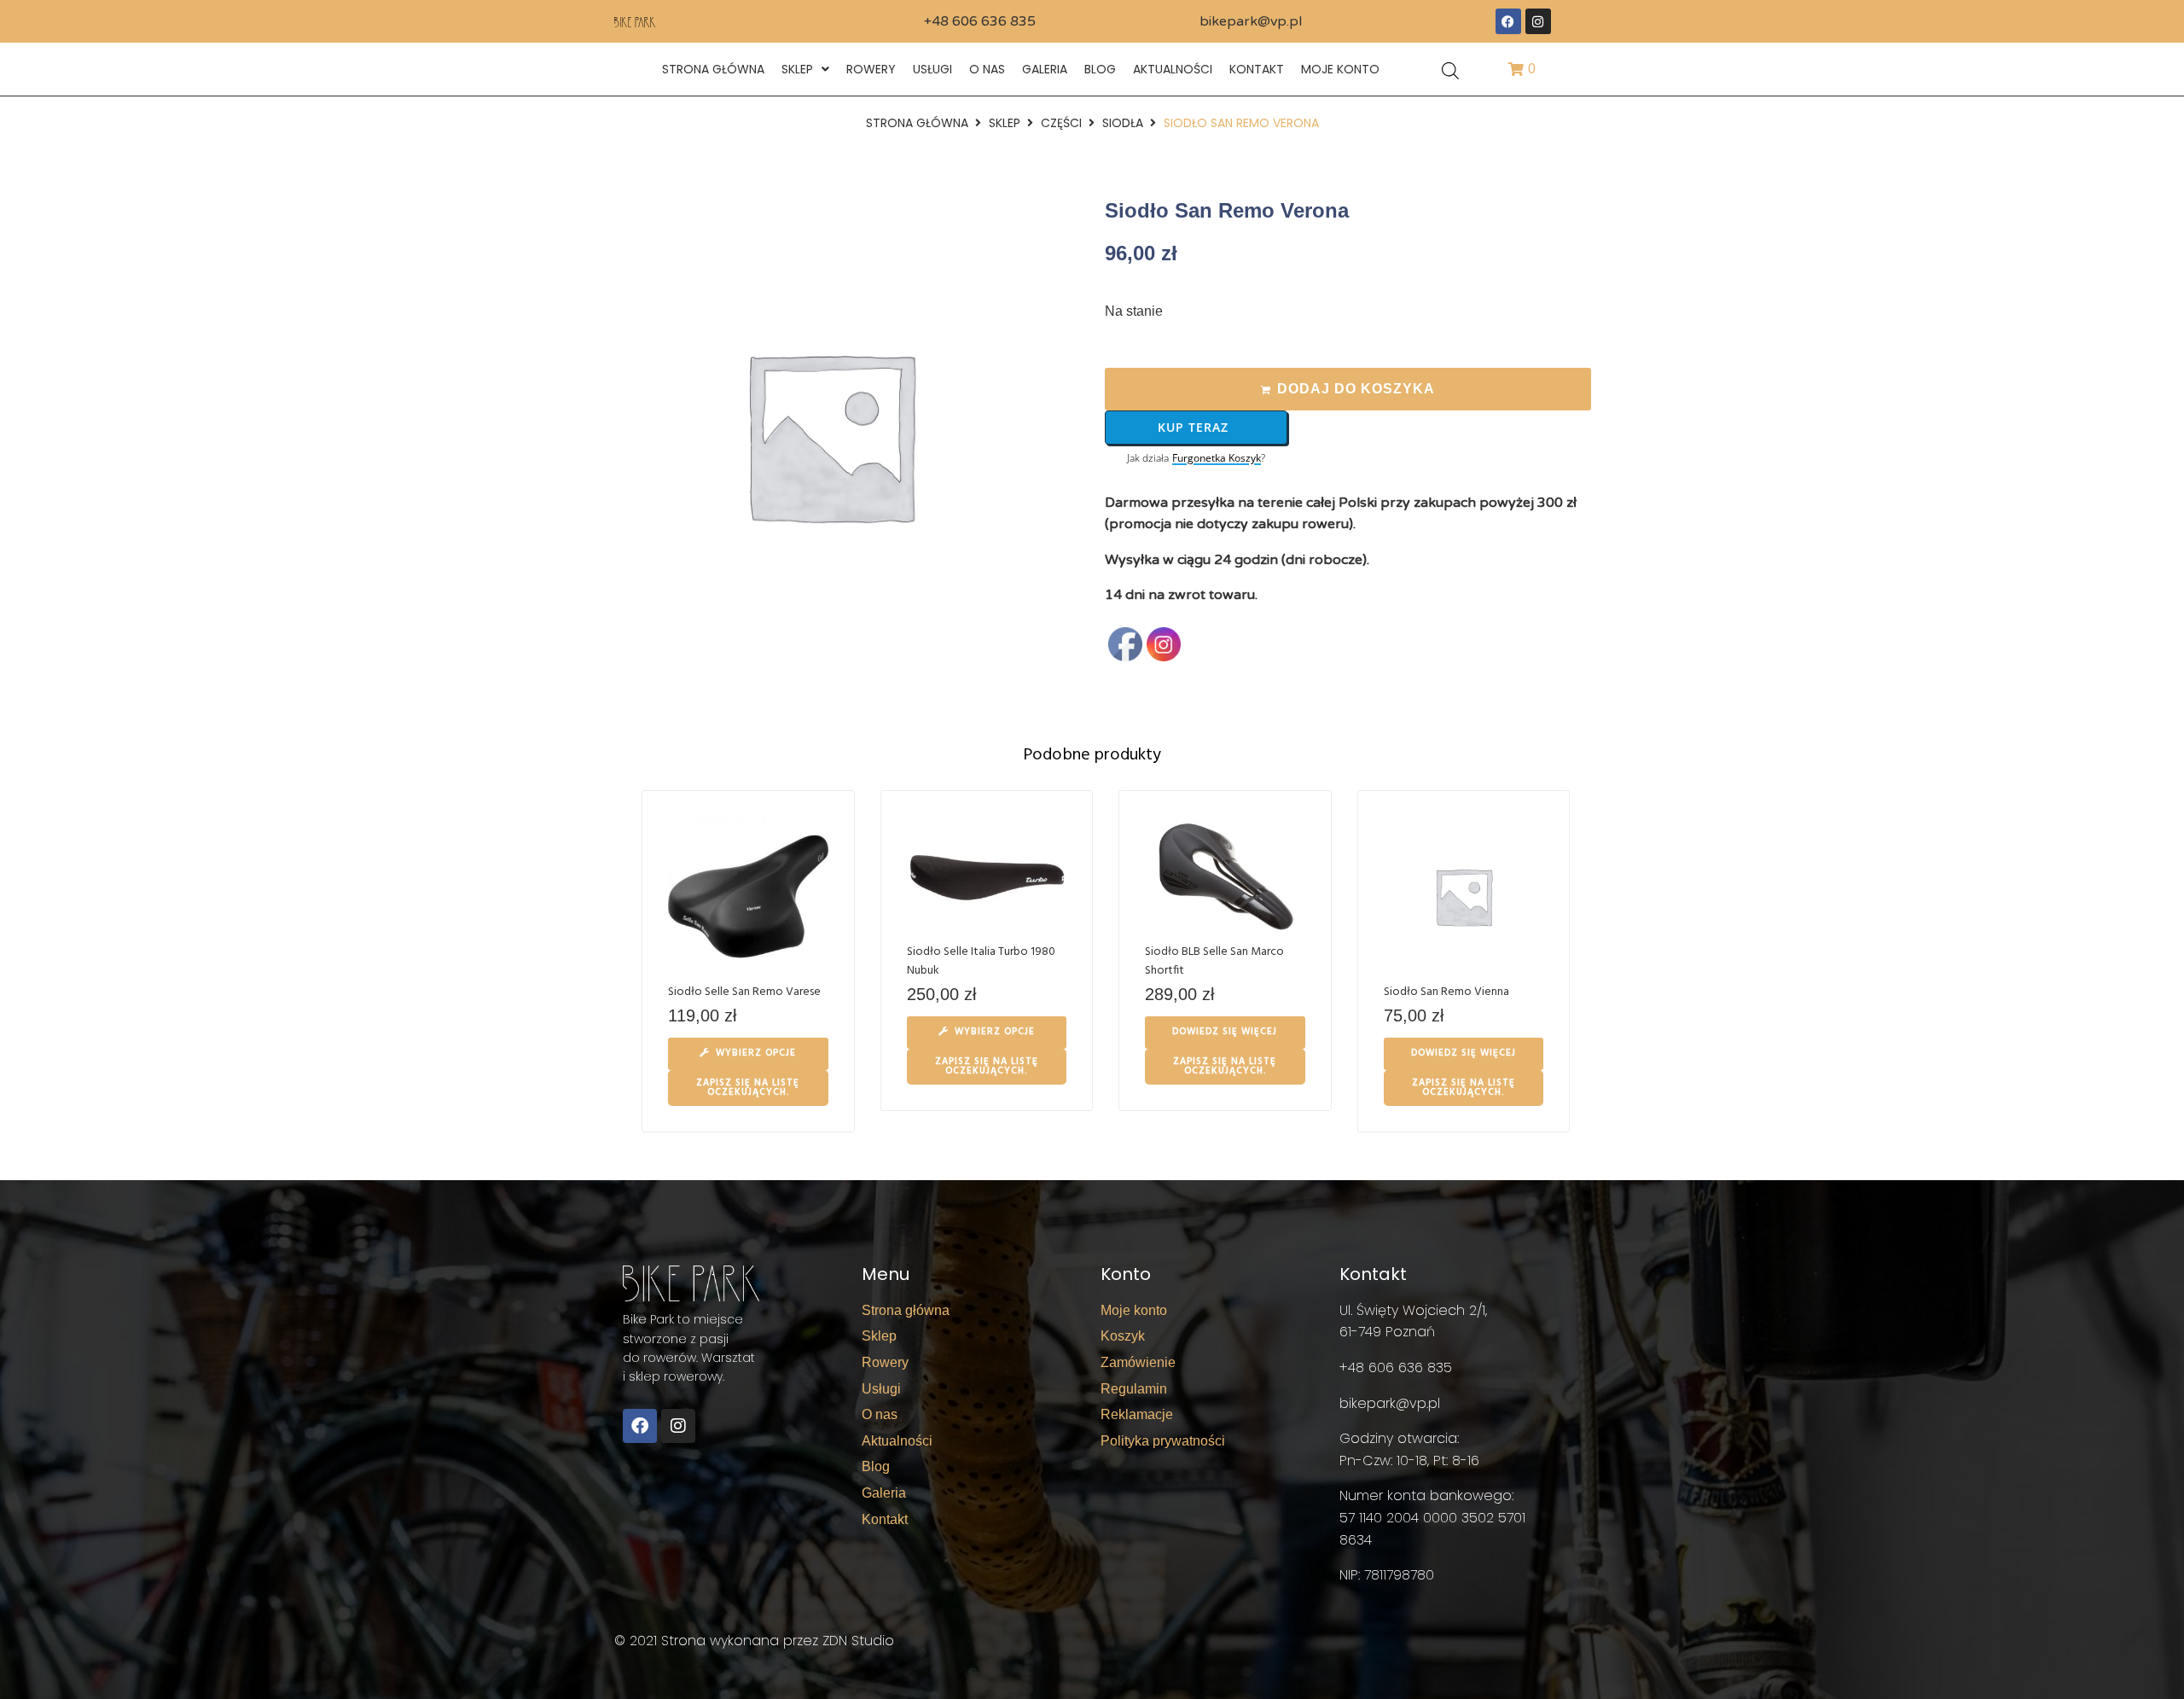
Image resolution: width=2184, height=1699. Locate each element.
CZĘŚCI (1061, 123)
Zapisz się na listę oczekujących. (748, 1088)
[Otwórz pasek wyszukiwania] (1450, 70)
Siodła (1123, 123)
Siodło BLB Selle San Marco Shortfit (1214, 961)
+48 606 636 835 (980, 21)
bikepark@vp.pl (1251, 21)
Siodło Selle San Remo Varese (744, 992)
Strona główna (917, 123)
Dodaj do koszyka (1356, 389)
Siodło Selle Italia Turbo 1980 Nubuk (981, 961)
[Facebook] (1508, 21)
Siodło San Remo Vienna (1446, 992)
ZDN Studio (858, 1641)
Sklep (1005, 123)
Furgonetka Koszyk (1217, 458)
